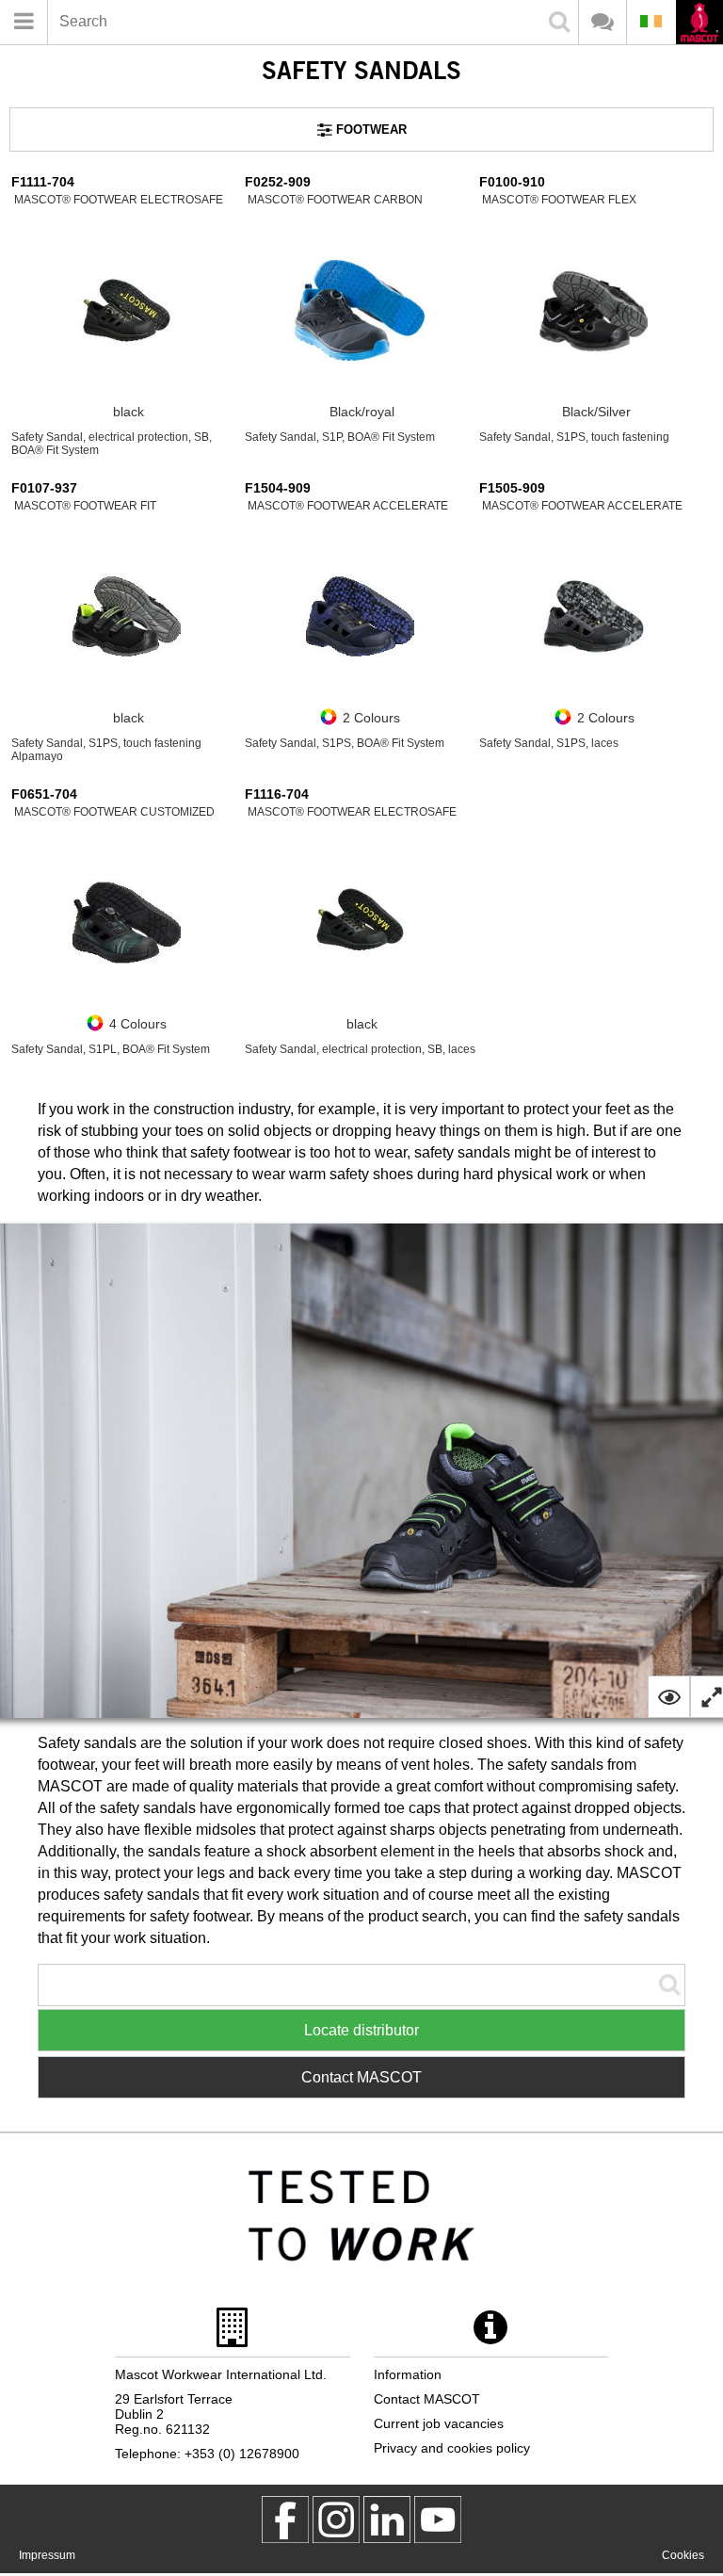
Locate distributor (361, 2030)
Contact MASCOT (361, 2077)
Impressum (47, 2555)
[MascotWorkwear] (285, 2519)
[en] (699, 24)
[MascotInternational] (438, 2519)
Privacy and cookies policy (452, 2448)
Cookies (683, 2555)
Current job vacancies (439, 2423)
